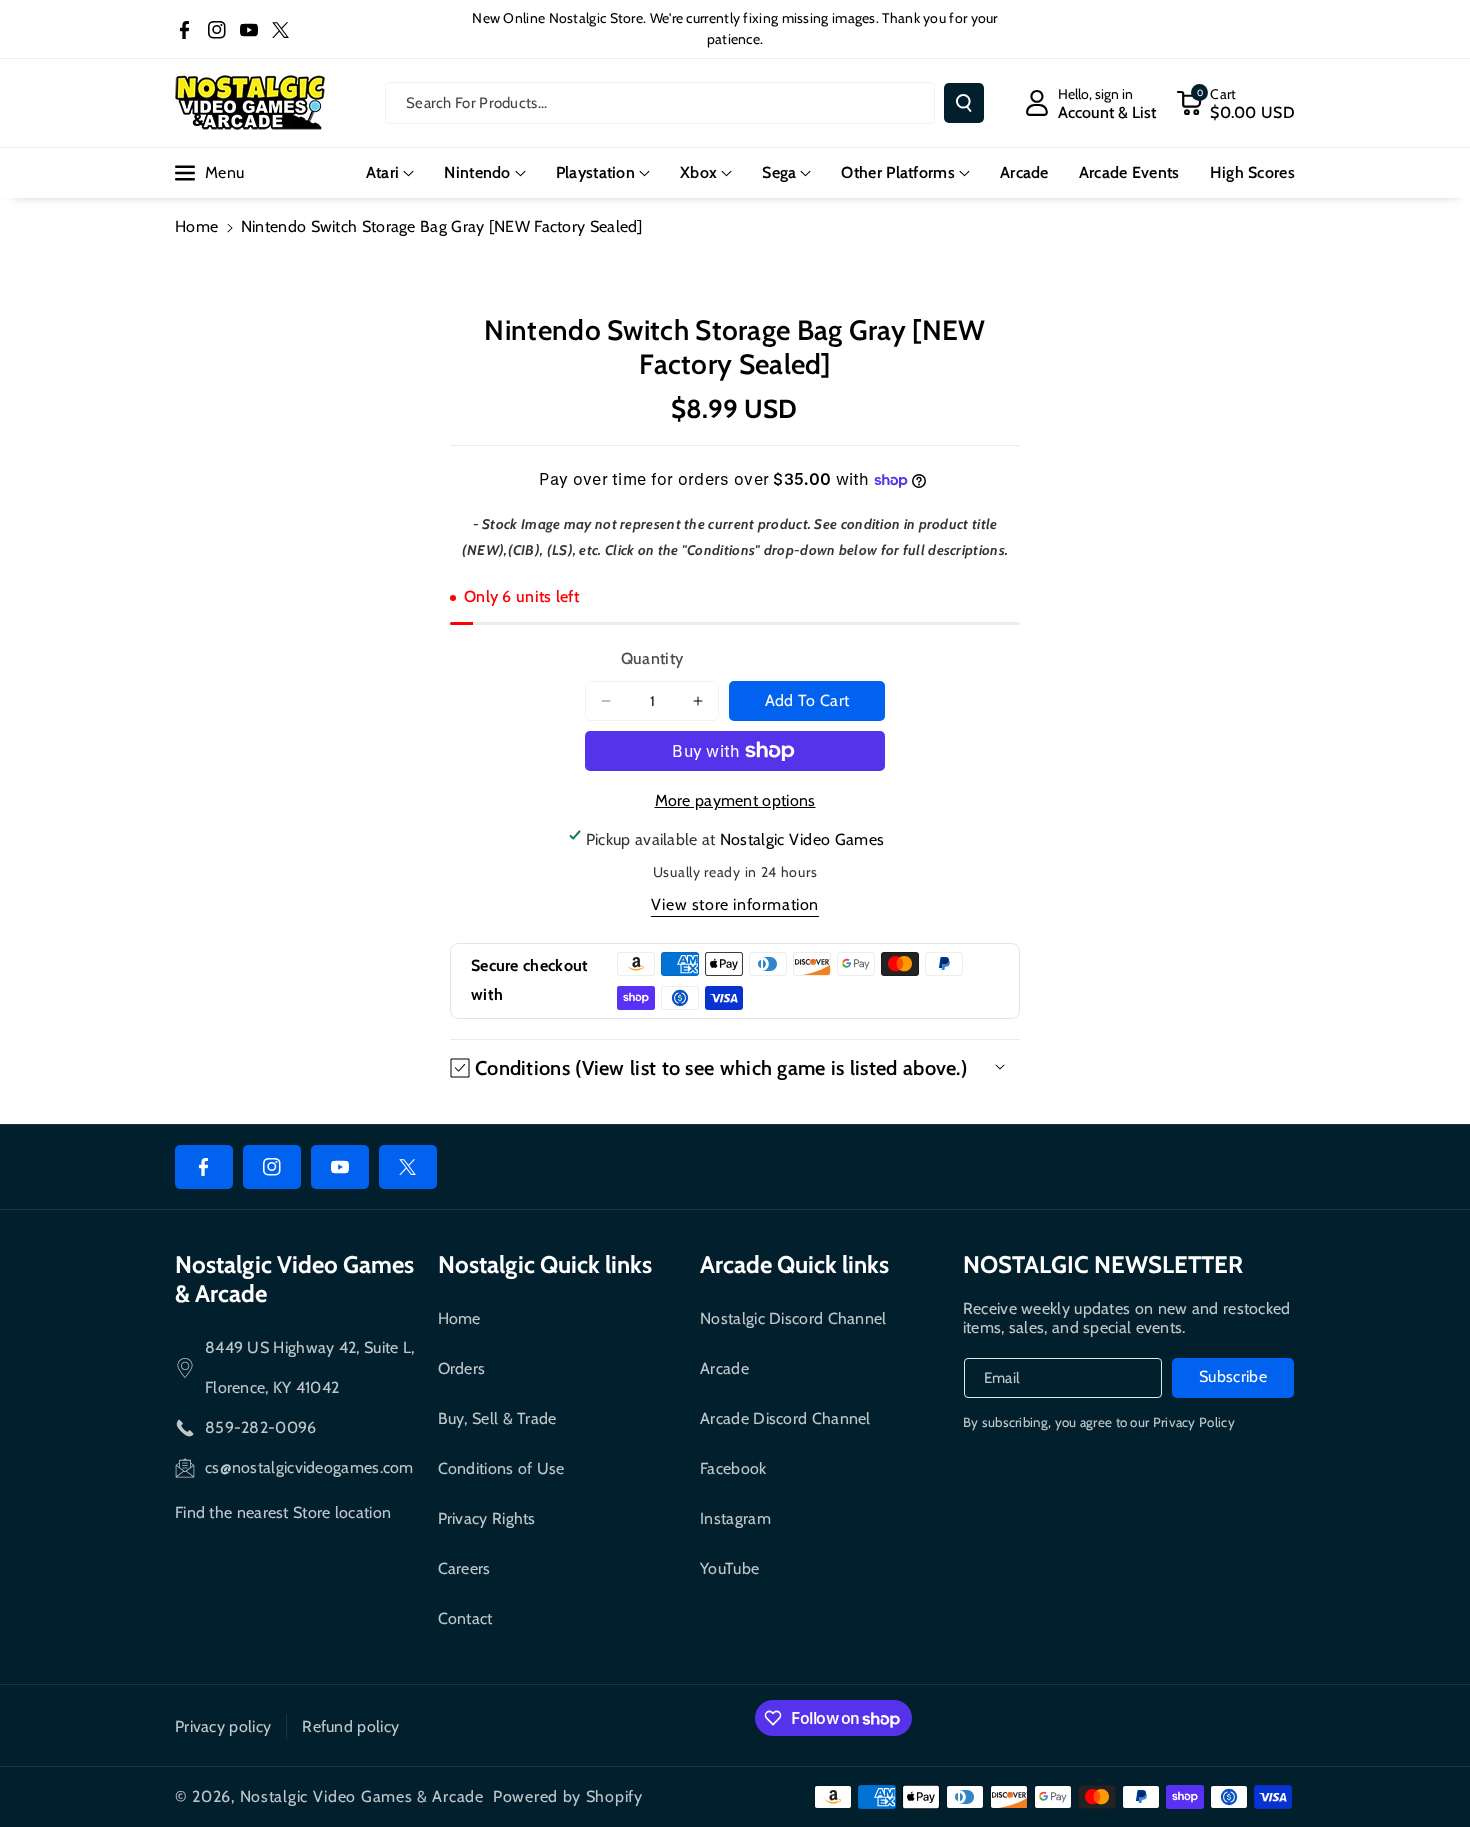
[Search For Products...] (964, 103)
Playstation (595, 172)
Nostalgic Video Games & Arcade (362, 1796)
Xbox (698, 172)
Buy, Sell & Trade (497, 1418)
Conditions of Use (501, 1468)
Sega (779, 172)
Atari (383, 172)
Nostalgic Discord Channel (793, 1318)
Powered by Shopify (568, 1796)
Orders (462, 1368)
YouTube (729, 1568)
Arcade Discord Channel (785, 1418)
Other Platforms (898, 172)
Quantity (652, 658)
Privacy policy (223, 1726)
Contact (465, 1618)
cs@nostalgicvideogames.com (309, 1467)
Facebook (733, 1468)
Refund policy (350, 1726)
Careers (464, 1568)
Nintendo (477, 172)
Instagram (735, 1518)
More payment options (735, 800)
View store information (735, 904)
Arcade (724, 1368)
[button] (1235, 103)
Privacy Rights (487, 1518)
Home (196, 226)
